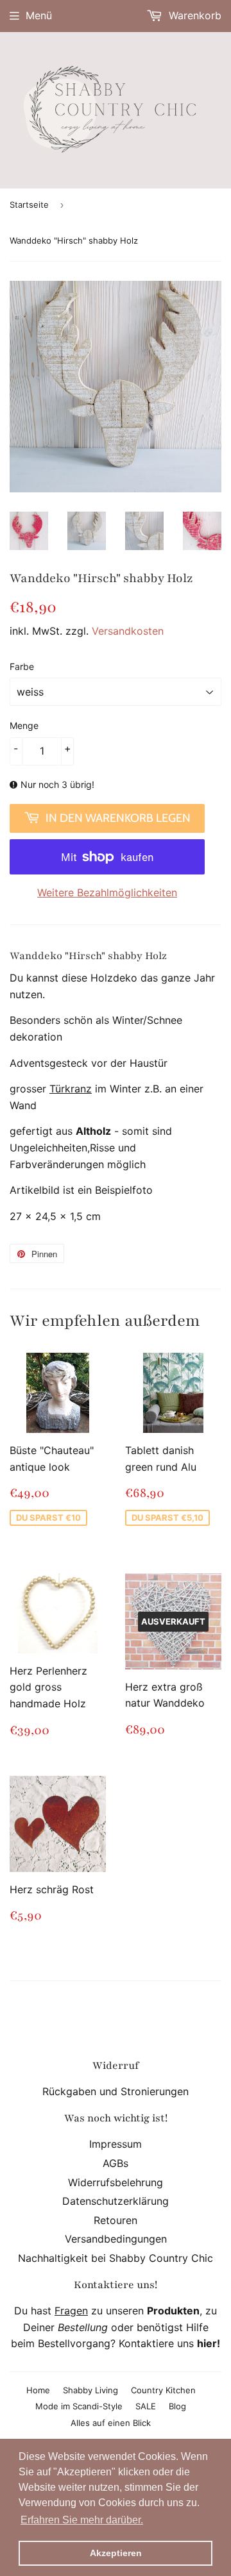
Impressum (116, 2144)
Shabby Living (90, 2390)
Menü (39, 15)
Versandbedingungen (116, 2239)
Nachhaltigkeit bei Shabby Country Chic (116, 2258)
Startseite (29, 205)
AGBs (116, 2163)
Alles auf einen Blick (111, 2423)
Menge (24, 725)
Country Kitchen (163, 2390)
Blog (177, 2406)
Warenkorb (193, 15)
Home (38, 2390)
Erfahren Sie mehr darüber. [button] (82, 2520)
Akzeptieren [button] (116, 2553)
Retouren (116, 2220)
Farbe (22, 666)
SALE (146, 2406)
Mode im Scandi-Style (79, 2406)
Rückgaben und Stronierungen (116, 2091)
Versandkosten (128, 631)
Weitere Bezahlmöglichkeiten (107, 892)
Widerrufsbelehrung (116, 2182)
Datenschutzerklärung (116, 2201)
